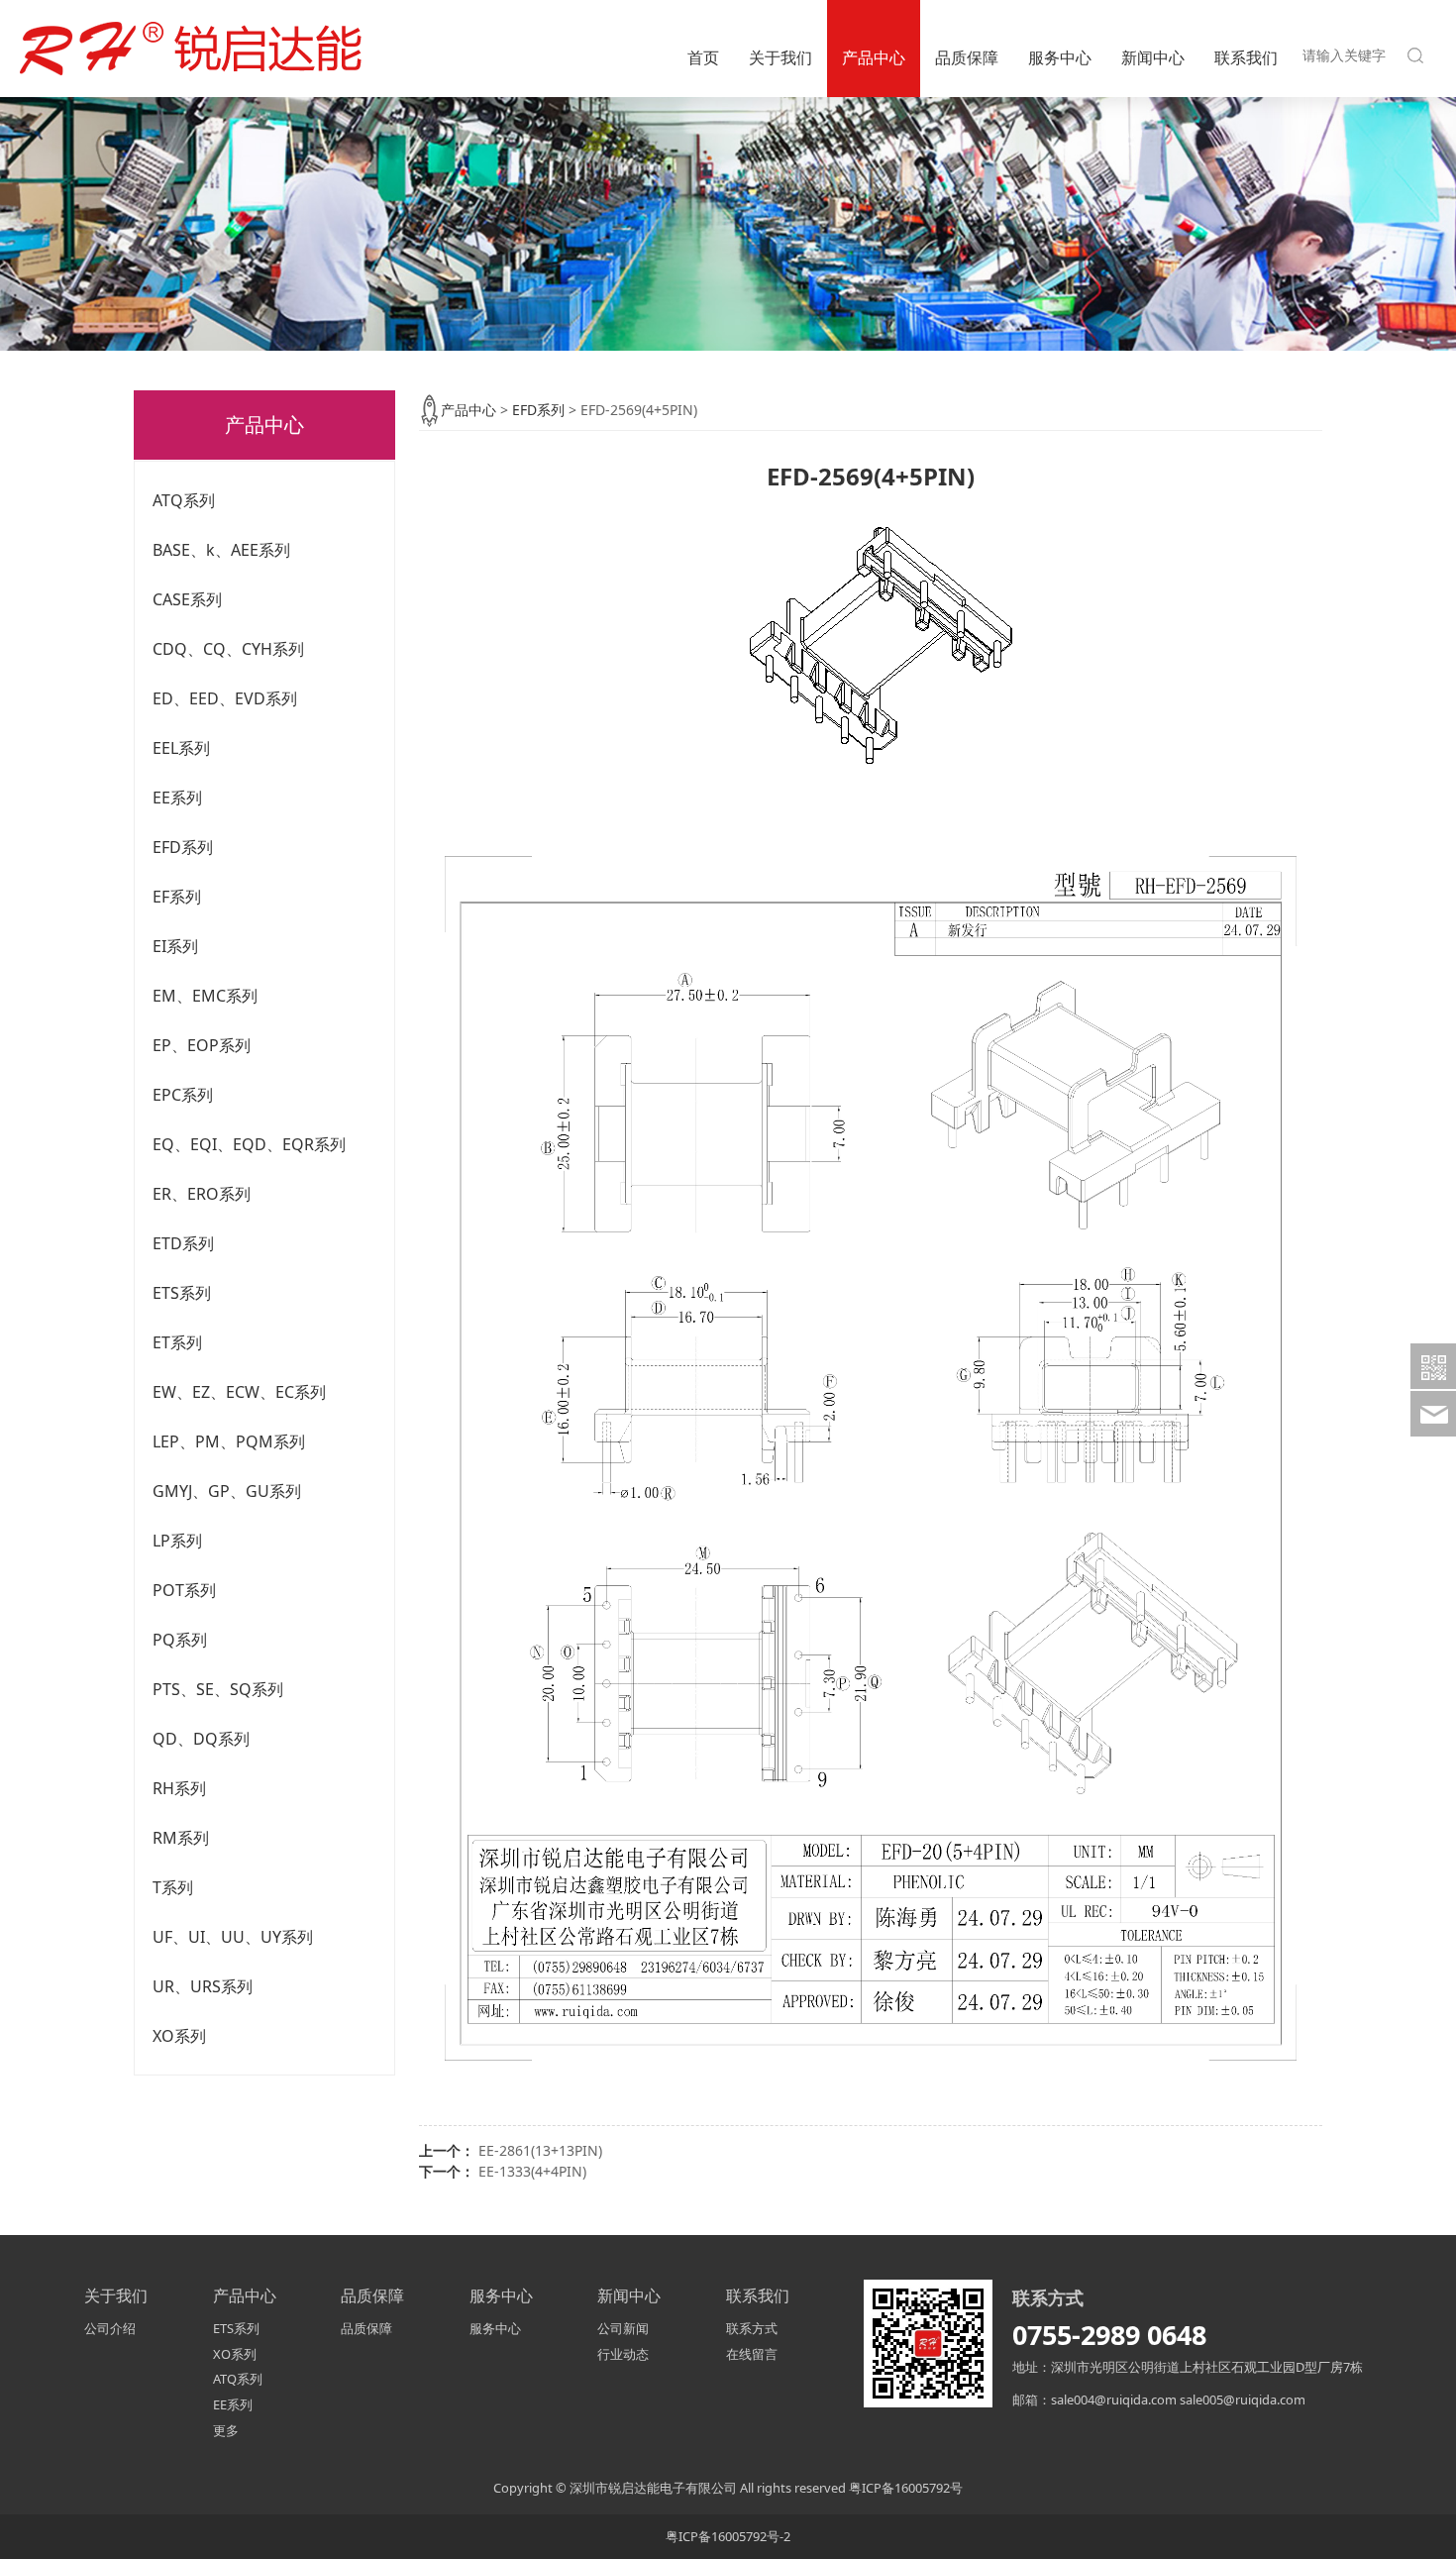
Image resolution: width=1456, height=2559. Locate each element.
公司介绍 (110, 2328)
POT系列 (184, 1590)
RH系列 (179, 1788)
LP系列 (177, 1541)
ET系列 (177, 1342)
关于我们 (780, 57)
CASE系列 (187, 599)
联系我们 (1246, 57)
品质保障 (967, 57)
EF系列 (177, 897)
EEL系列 (181, 748)
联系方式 (752, 2328)
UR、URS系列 (203, 1986)
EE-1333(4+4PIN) (532, 2171)
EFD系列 (183, 847)
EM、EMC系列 (205, 996)
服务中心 (1060, 57)
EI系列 (175, 946)
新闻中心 (1153, 57)
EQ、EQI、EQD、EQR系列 (249, 1144)
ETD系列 (183, 1243)
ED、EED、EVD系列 (225, 698)
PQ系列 (180, 1640)
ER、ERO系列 (202, 1194)
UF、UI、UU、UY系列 (233, 1937)
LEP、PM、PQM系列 (229, 1441)
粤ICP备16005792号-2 (728, 2536)
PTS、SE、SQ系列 (218, 1689)
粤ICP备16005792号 (906, 2488)
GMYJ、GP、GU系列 (227, 1491)
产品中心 (874, 57)
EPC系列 (183, 1095)
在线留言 (752, 2354)
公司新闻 (623, 2328)
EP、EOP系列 (202, 1045)
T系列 (173, 1887)
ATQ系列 (184, 500)
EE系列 (177, 798)
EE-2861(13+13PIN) (540, 2150)
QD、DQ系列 (201, 1739)
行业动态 (623, 2354)
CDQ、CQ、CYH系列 (228, 649)
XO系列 (179, 2036)
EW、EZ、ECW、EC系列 (239, 1392)
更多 (226, 2430)
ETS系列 (182, 1293)
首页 (703, 57)
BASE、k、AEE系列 (221, 550)
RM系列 (181, 1838)
